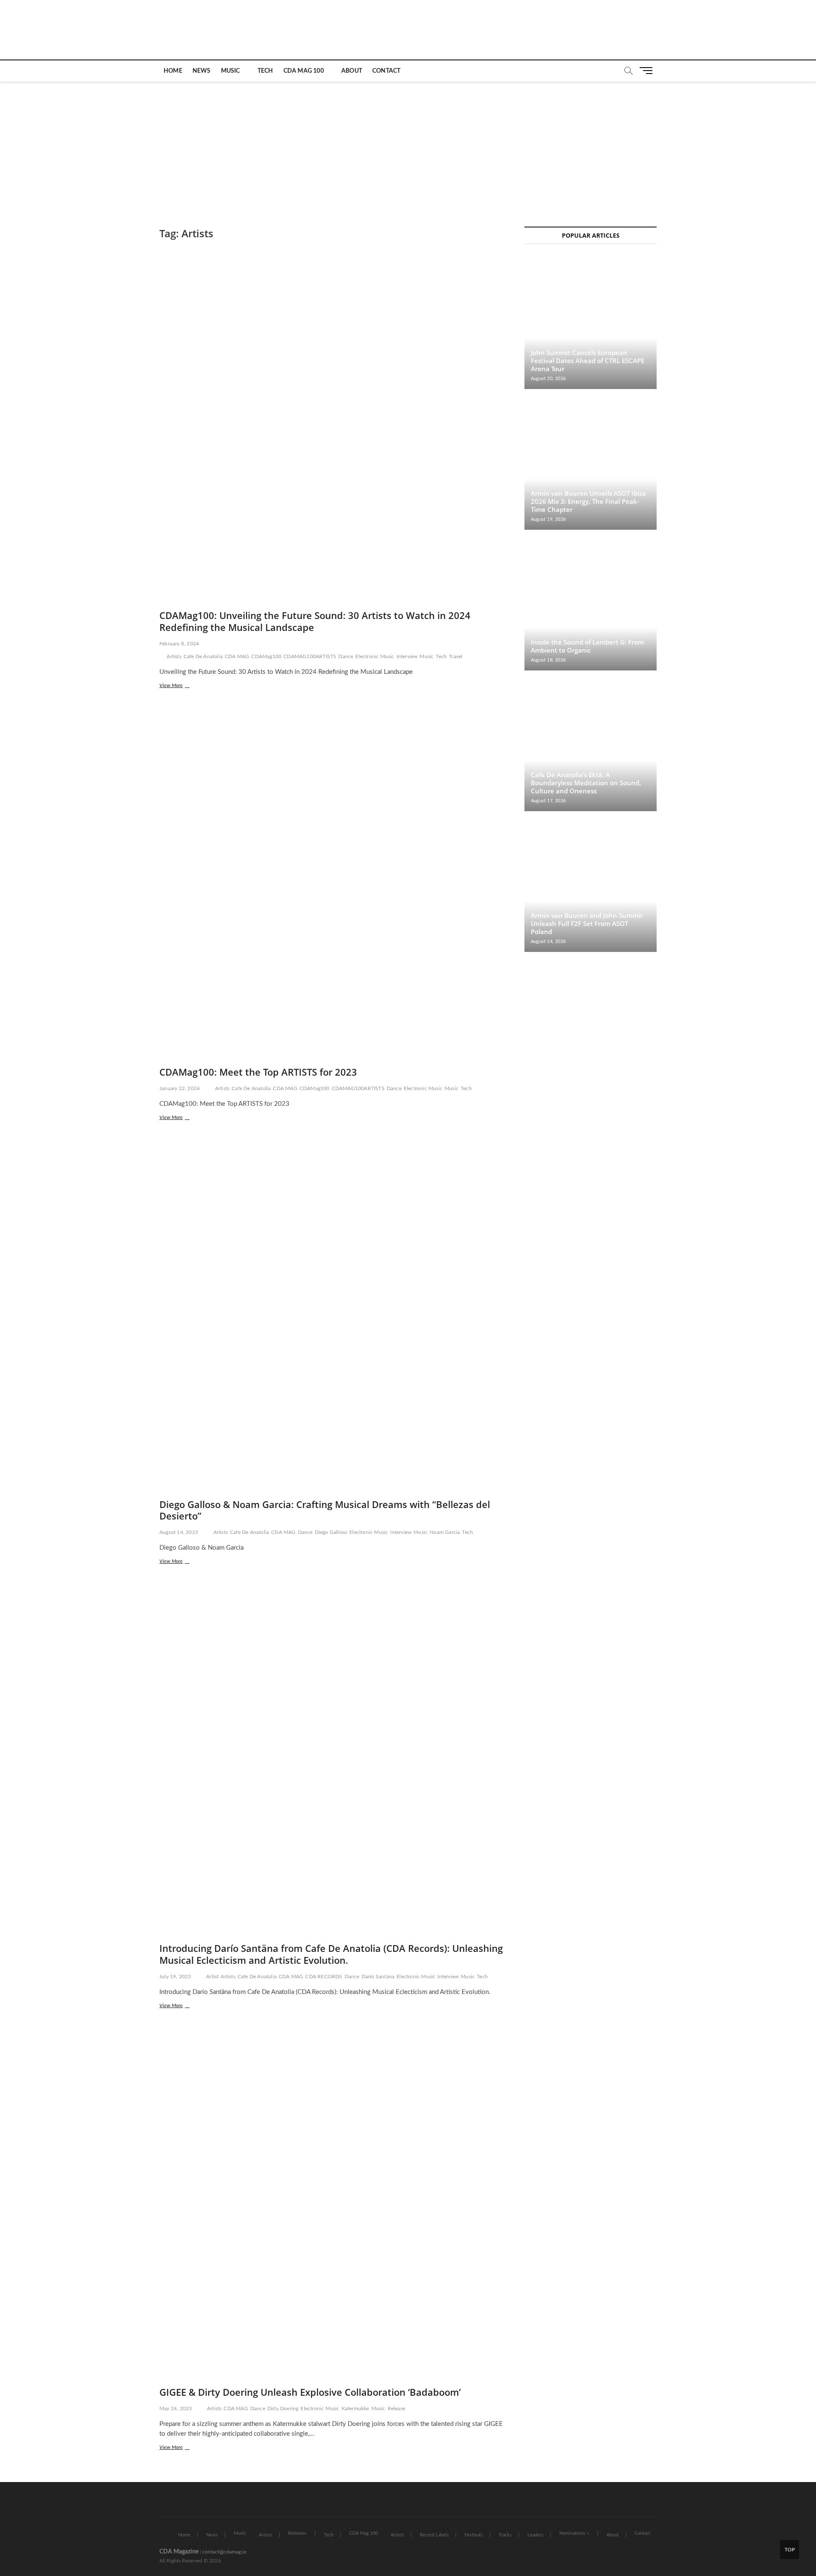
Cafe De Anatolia (203, 656)
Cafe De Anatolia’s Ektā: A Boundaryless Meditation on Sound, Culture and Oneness (586, 783)
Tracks (505, 2535)
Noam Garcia (445, 1532)
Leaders (535, 2535)
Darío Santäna (378, 1977)
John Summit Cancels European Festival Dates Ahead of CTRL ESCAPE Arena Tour (588, 361)
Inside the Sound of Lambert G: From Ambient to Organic (587, 646)
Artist (212, 1977)
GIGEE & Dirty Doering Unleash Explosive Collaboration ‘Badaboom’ (310, 2392)
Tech (265, 71)
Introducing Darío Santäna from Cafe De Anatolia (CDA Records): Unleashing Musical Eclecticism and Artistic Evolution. (331, 1954)
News (202, 71)
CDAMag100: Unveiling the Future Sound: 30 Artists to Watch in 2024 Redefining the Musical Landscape (315, 621)
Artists (174, 656)
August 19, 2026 (548, 519)
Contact (386, 71)
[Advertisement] (408, 146)
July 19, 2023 (175, 1977)
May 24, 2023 (176, 2408)
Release (396, 2408)
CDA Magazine (179, 2552)
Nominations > (574, 2533)
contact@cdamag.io (224, 2552)
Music (231, 71)
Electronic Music (375, 656)
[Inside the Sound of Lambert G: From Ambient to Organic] (591, 604)
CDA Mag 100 (304, 71)
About (352, 71)
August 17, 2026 (548, 801)
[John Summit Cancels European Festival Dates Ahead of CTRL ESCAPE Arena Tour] (591, 323)
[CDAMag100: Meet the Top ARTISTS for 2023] (333, 886)
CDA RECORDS (324, 1977)
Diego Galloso (331, 1532)
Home (173, 71)
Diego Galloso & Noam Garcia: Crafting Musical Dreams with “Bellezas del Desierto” (325, 1510)
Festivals (474, 2535)
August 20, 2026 (548, 379)
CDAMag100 (266, 656)
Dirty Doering (283, 2408)
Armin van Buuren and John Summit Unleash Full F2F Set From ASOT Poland (587, 923)
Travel (456, 656)
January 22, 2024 (180, 1088)
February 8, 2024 (179, 644)
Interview (407, 656)
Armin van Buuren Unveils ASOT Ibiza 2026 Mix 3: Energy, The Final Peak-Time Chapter (588, 501)
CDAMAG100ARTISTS (310, 656)
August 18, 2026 (548, 660)
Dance (346, 656)
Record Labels (434, 2535)
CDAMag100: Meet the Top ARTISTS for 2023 (258, 1072)
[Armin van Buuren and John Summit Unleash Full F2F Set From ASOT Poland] (591, 886)
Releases (297, 2533)
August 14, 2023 (179, 1532)
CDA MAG (237, 656)
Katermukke (356, 2408)
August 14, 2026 (548, 942)
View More (186, 686)
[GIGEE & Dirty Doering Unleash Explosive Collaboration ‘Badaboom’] (333, 2206)
